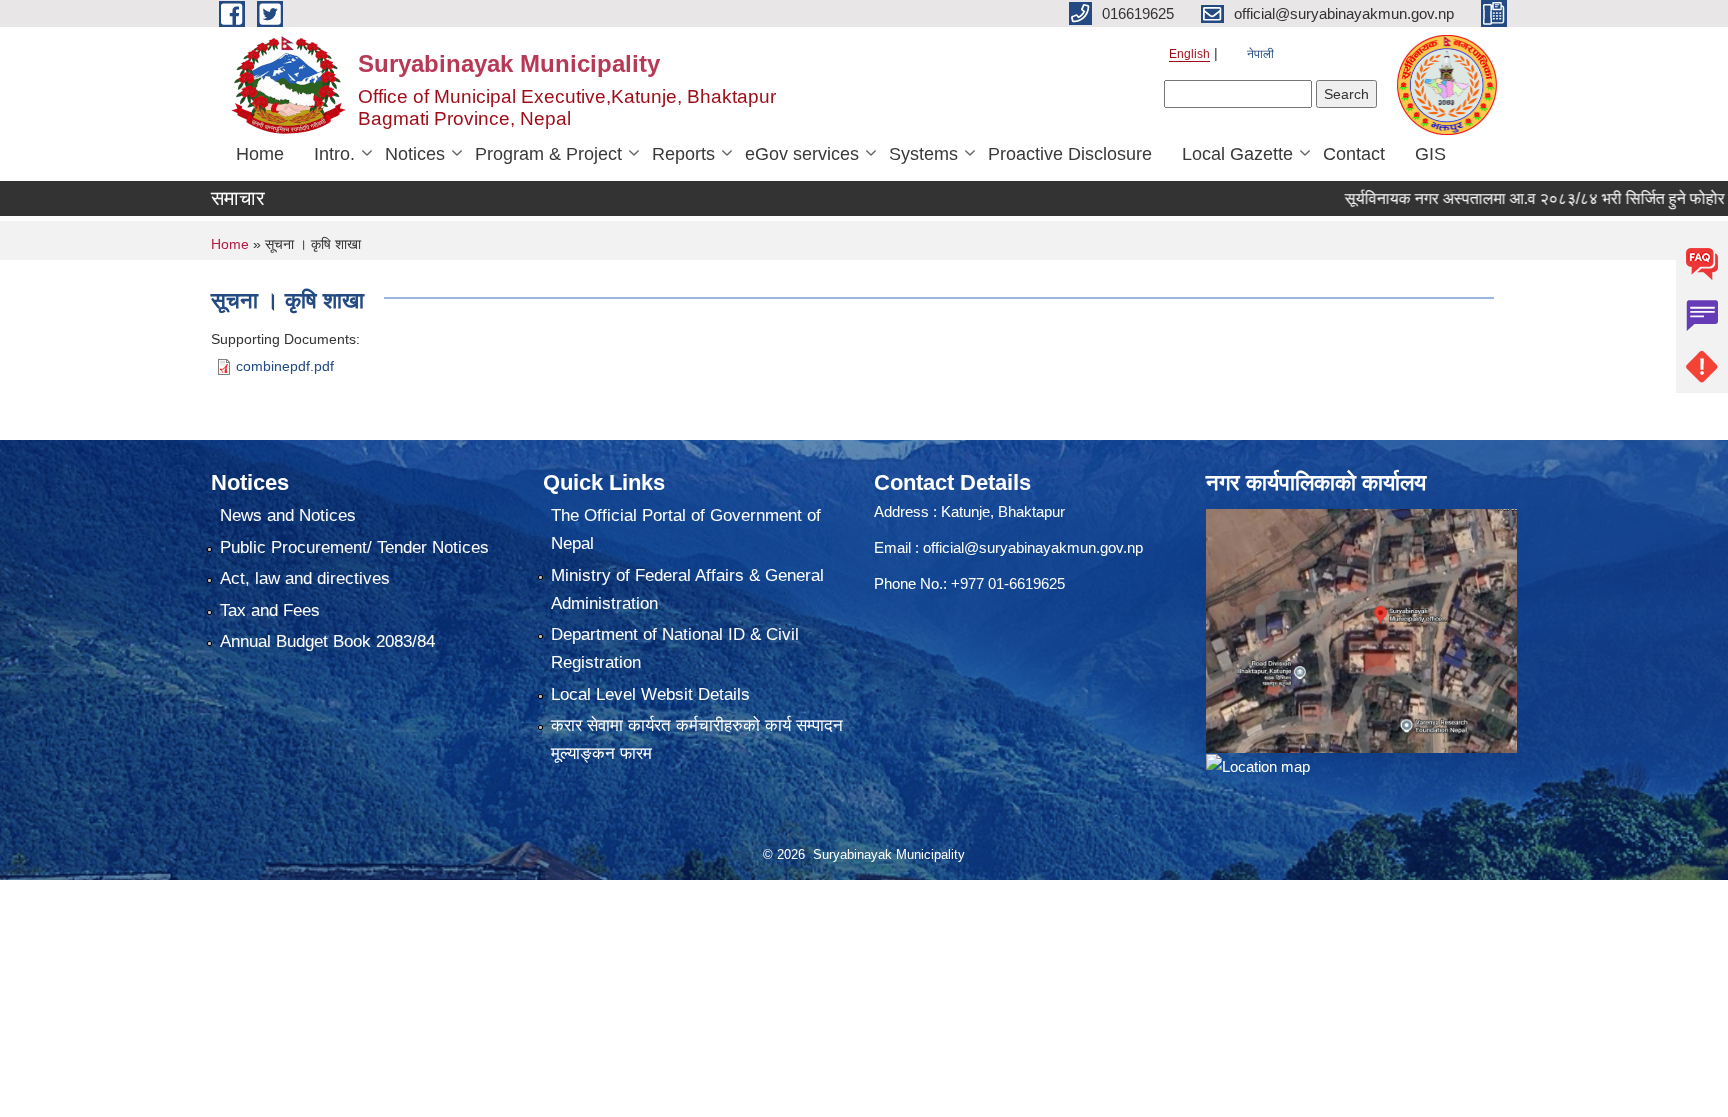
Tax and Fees (270, 610)
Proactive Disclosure (1070, 154)
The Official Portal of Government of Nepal (686, 529)
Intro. (334, 154)
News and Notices (288, 515)
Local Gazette (1237, 154)
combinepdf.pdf (285, 366)
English (1189, 54)
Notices (415, 154)
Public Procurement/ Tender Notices (354, 547)
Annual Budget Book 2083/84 (327, 641)
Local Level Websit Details (650, 694)
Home (260, 154)
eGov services (802, 154)
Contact (1354, 154)
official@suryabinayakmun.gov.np (1033, 547)
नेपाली (1260, 54)
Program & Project (548, 154)
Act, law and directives (305, 578)
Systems (923, 154)
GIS (1430, 154)
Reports (683, 154)
